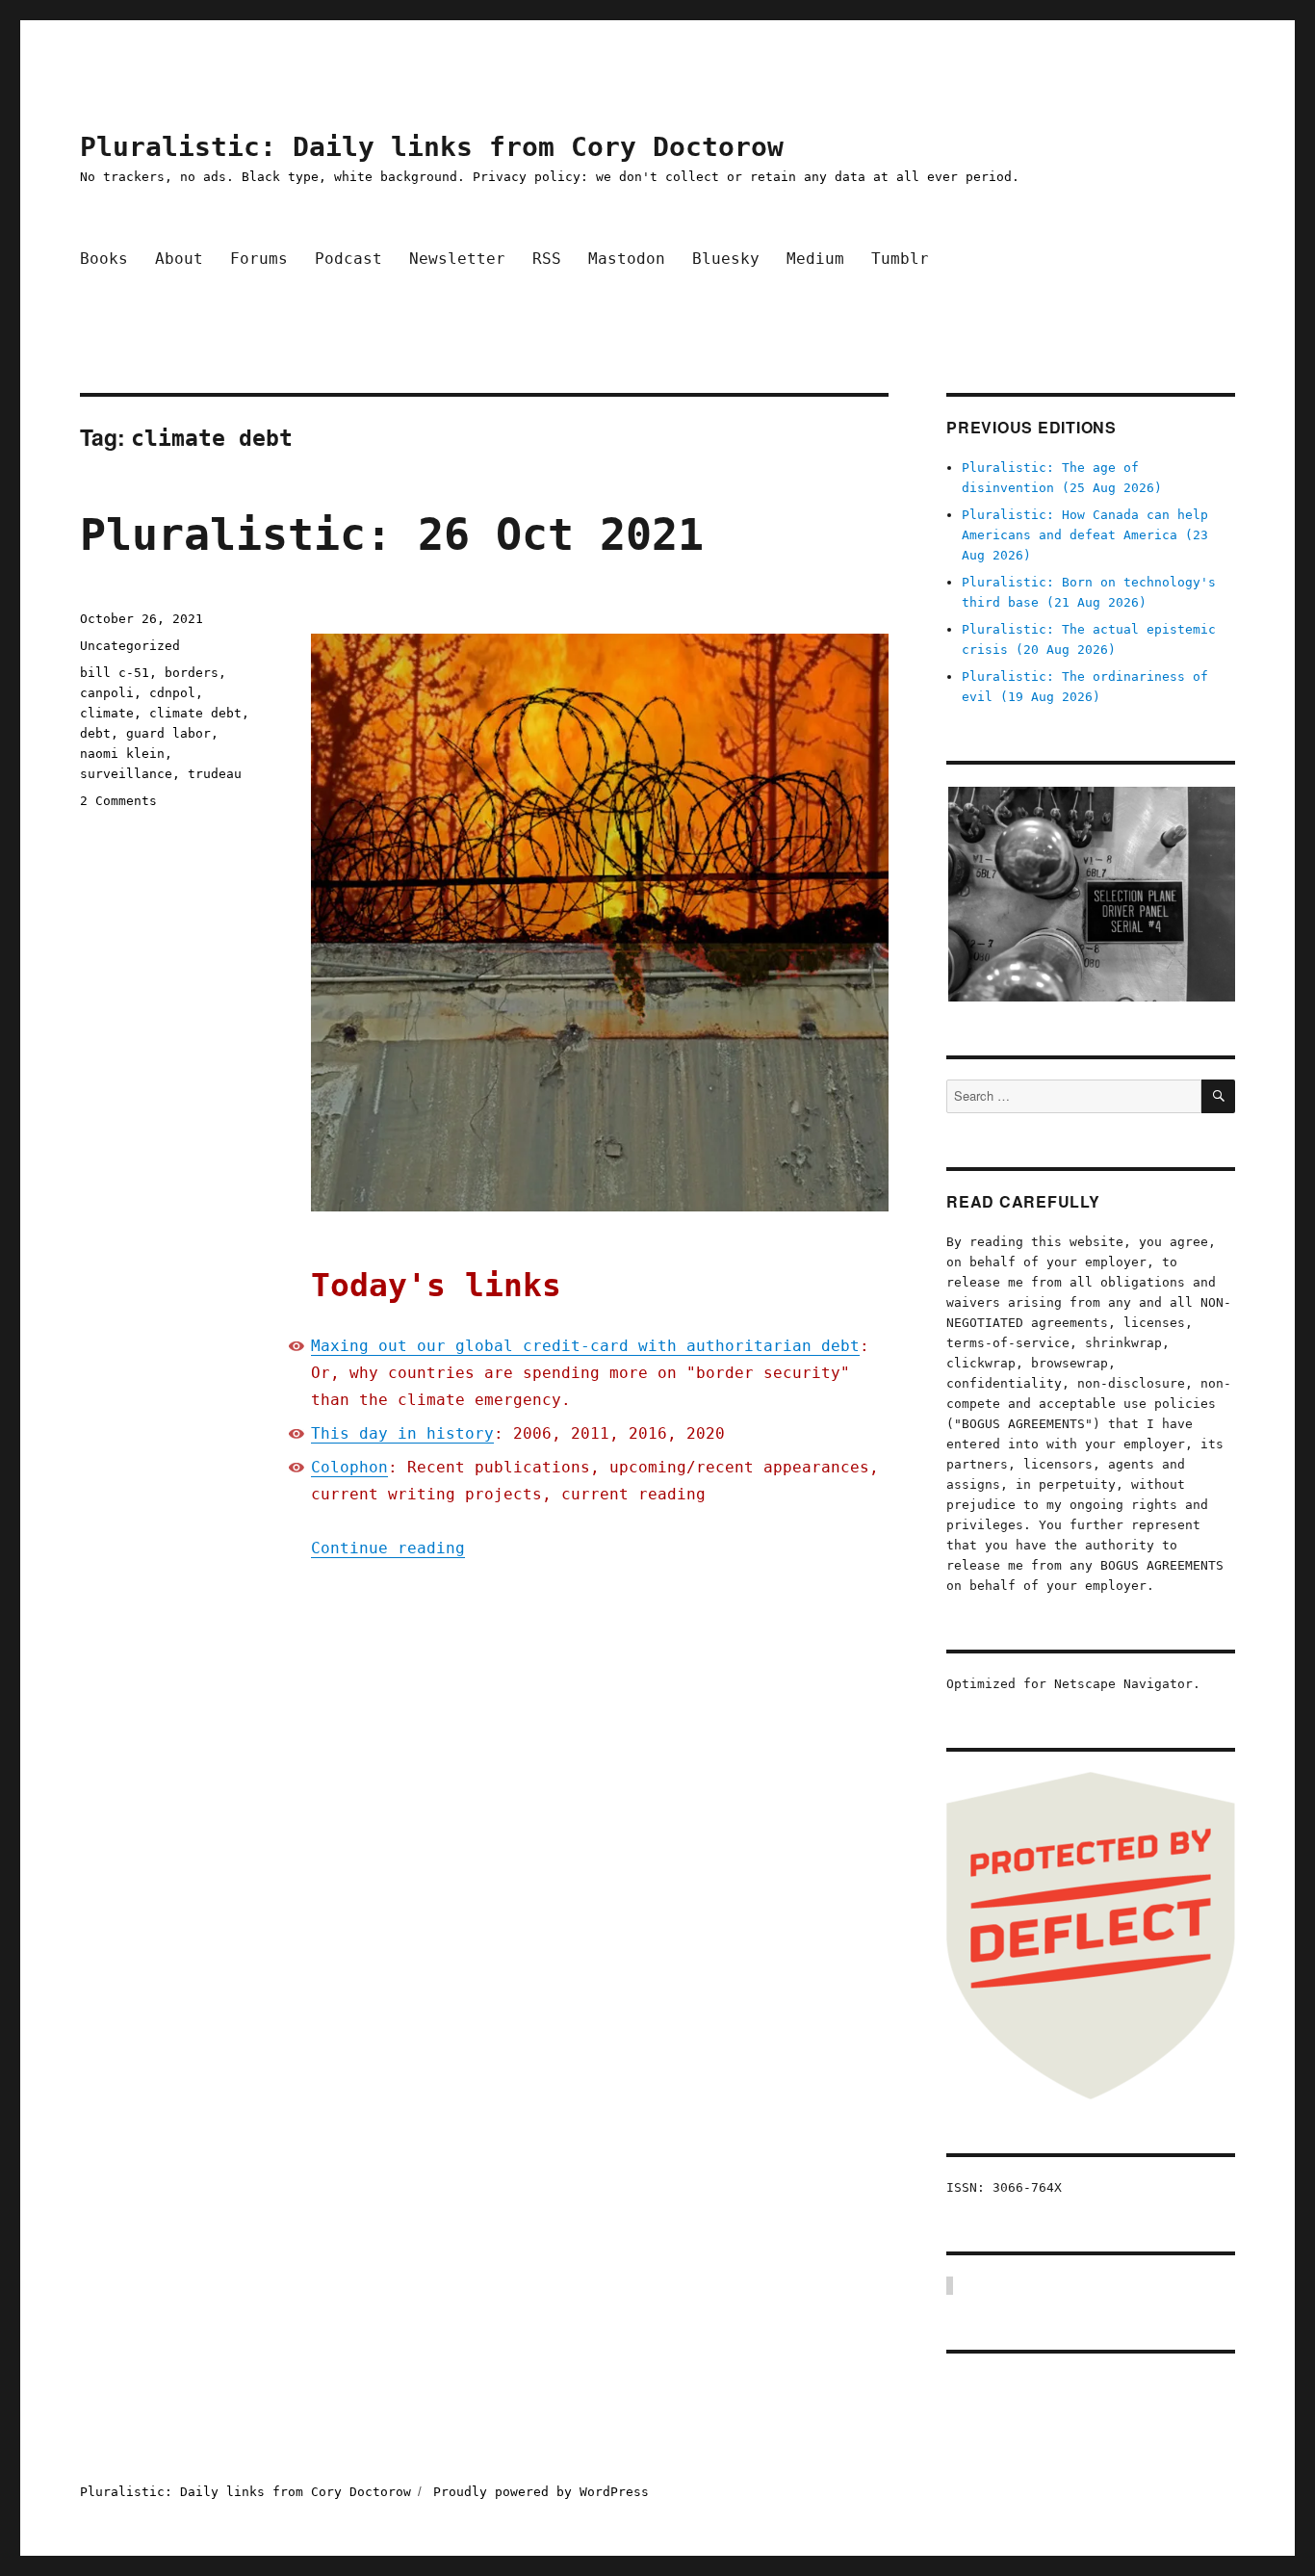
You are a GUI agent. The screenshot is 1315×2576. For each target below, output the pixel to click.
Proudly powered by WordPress (541, 2492)
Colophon (349, 1467)
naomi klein (122, 754)
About (179, 259)
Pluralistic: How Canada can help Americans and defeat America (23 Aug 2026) (1085, 535)
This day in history (402, 1433)
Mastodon (627, 259)
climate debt (195, 713)
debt (95, 733)
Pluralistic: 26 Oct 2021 (392, 535)
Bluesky (726, 259)
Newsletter (457, 259)
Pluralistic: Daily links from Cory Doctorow (432, 147)
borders (192, 673)
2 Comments (118, 801)
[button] (1091, 894)
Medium (815, 259)
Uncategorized (130, 646)
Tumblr (900, 259)
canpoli (107, 693)
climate (107, 713)
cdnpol (172, 693)
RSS (547, 259)
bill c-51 (115, 673)
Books (104, 259)
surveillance (126, 774)
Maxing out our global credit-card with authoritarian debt (585, 1346)
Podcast (348, 259)
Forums (259, 259)
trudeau (215, 774)
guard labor (168, 733)
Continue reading (388, 1548)
